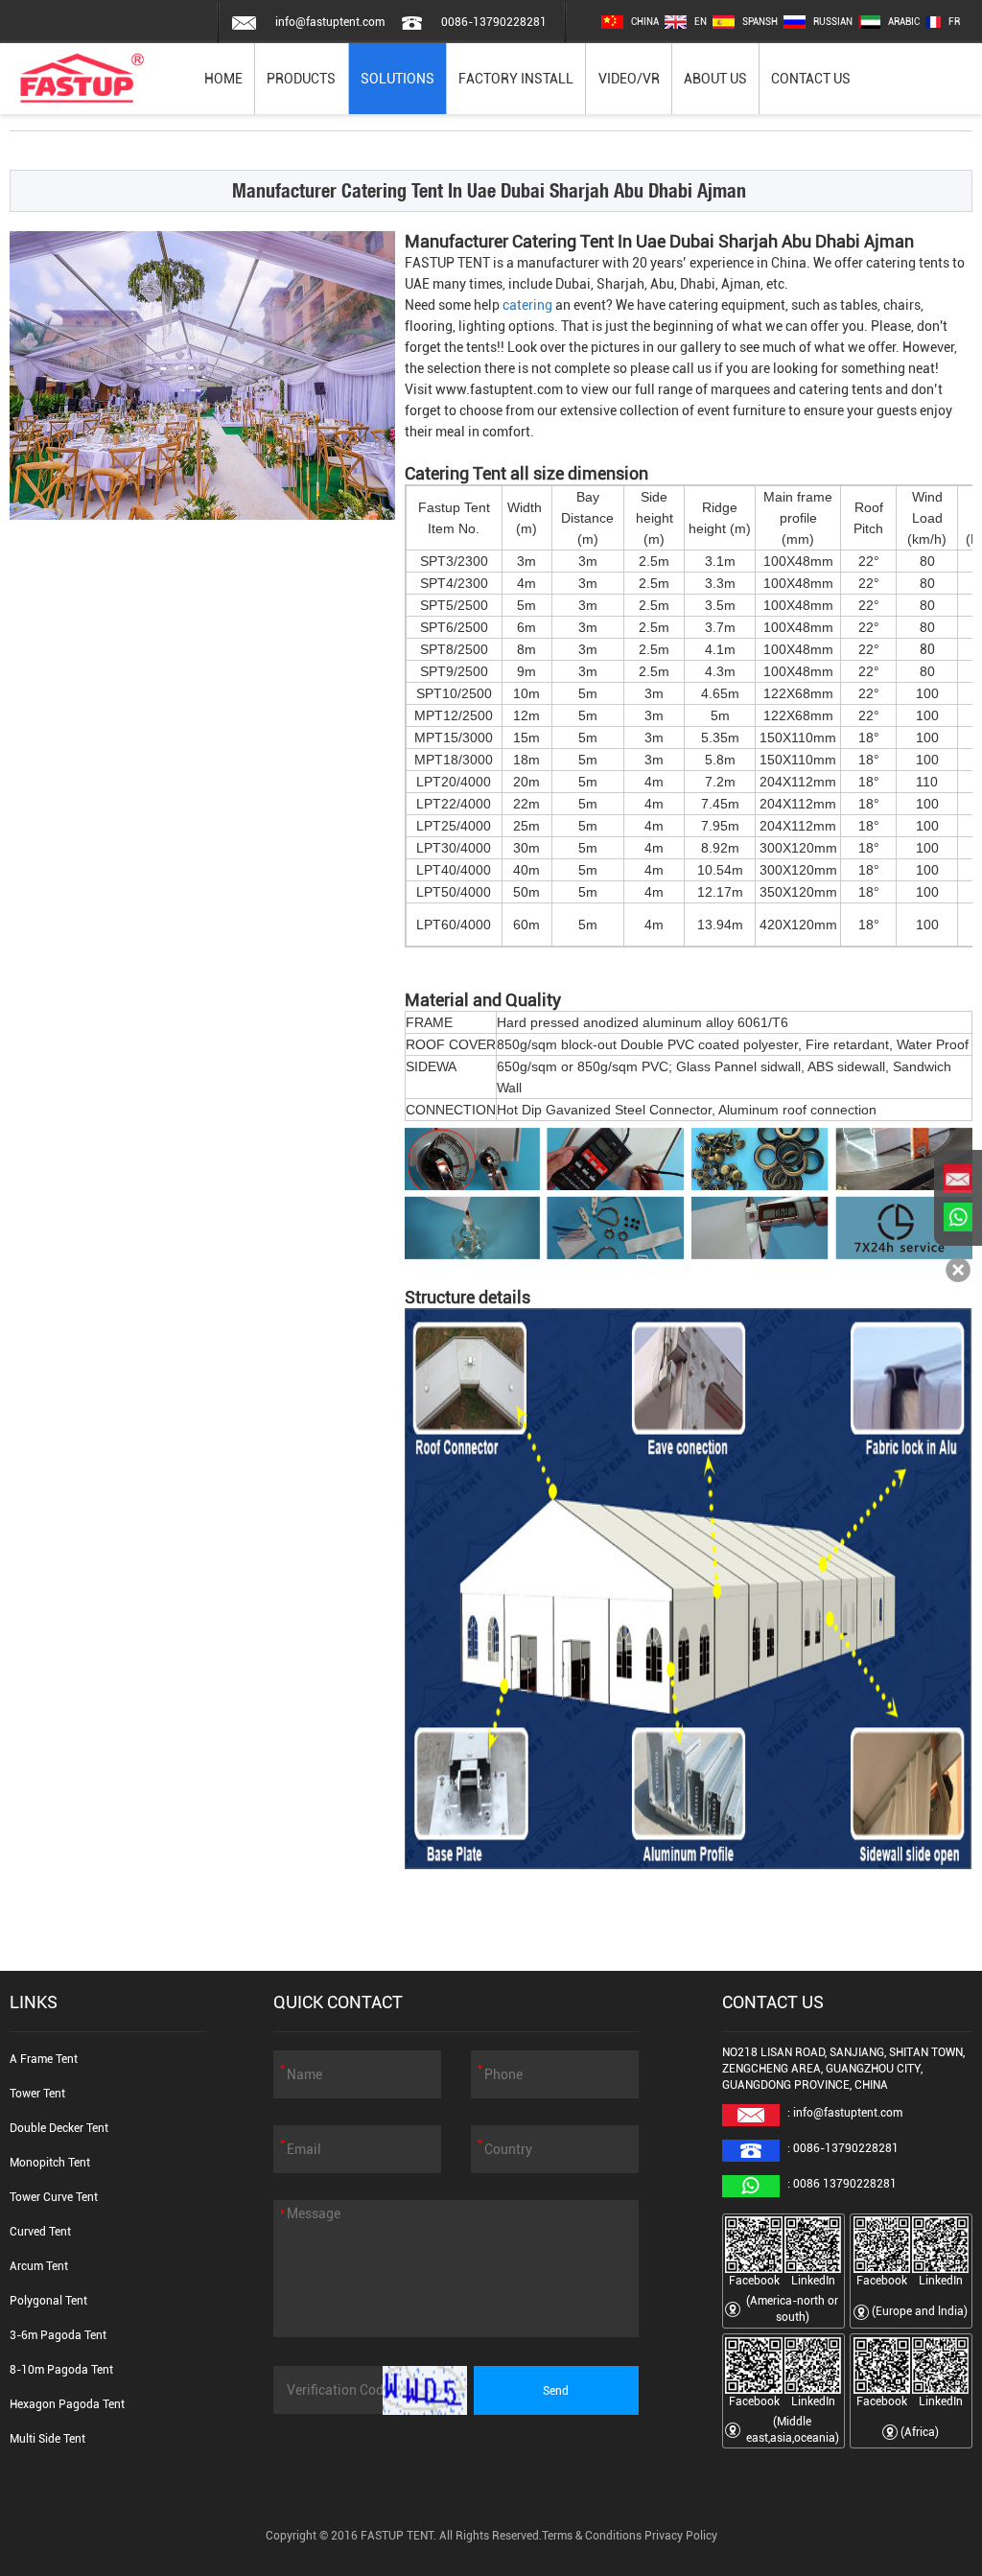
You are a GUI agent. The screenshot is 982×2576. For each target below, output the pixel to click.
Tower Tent (37, 2094)
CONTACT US (811, 79)
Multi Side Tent (47, 2439)
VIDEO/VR (629, 79)
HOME (223, 79)
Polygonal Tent (48, 2301)
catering (527, 305)
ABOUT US (715, 79)
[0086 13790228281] (958, 1217)
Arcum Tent (39, 2266)
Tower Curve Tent (54, 2197)
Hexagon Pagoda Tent (67, 2404)
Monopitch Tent (50, 2163)
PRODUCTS (301, 79)
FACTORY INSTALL (516, 79)
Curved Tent (40, 2232)
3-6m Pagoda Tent (58, 2335)
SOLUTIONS (397, 79)
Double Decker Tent (59, 2128)
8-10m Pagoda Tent (61, 2370)
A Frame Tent (44, 2059)
